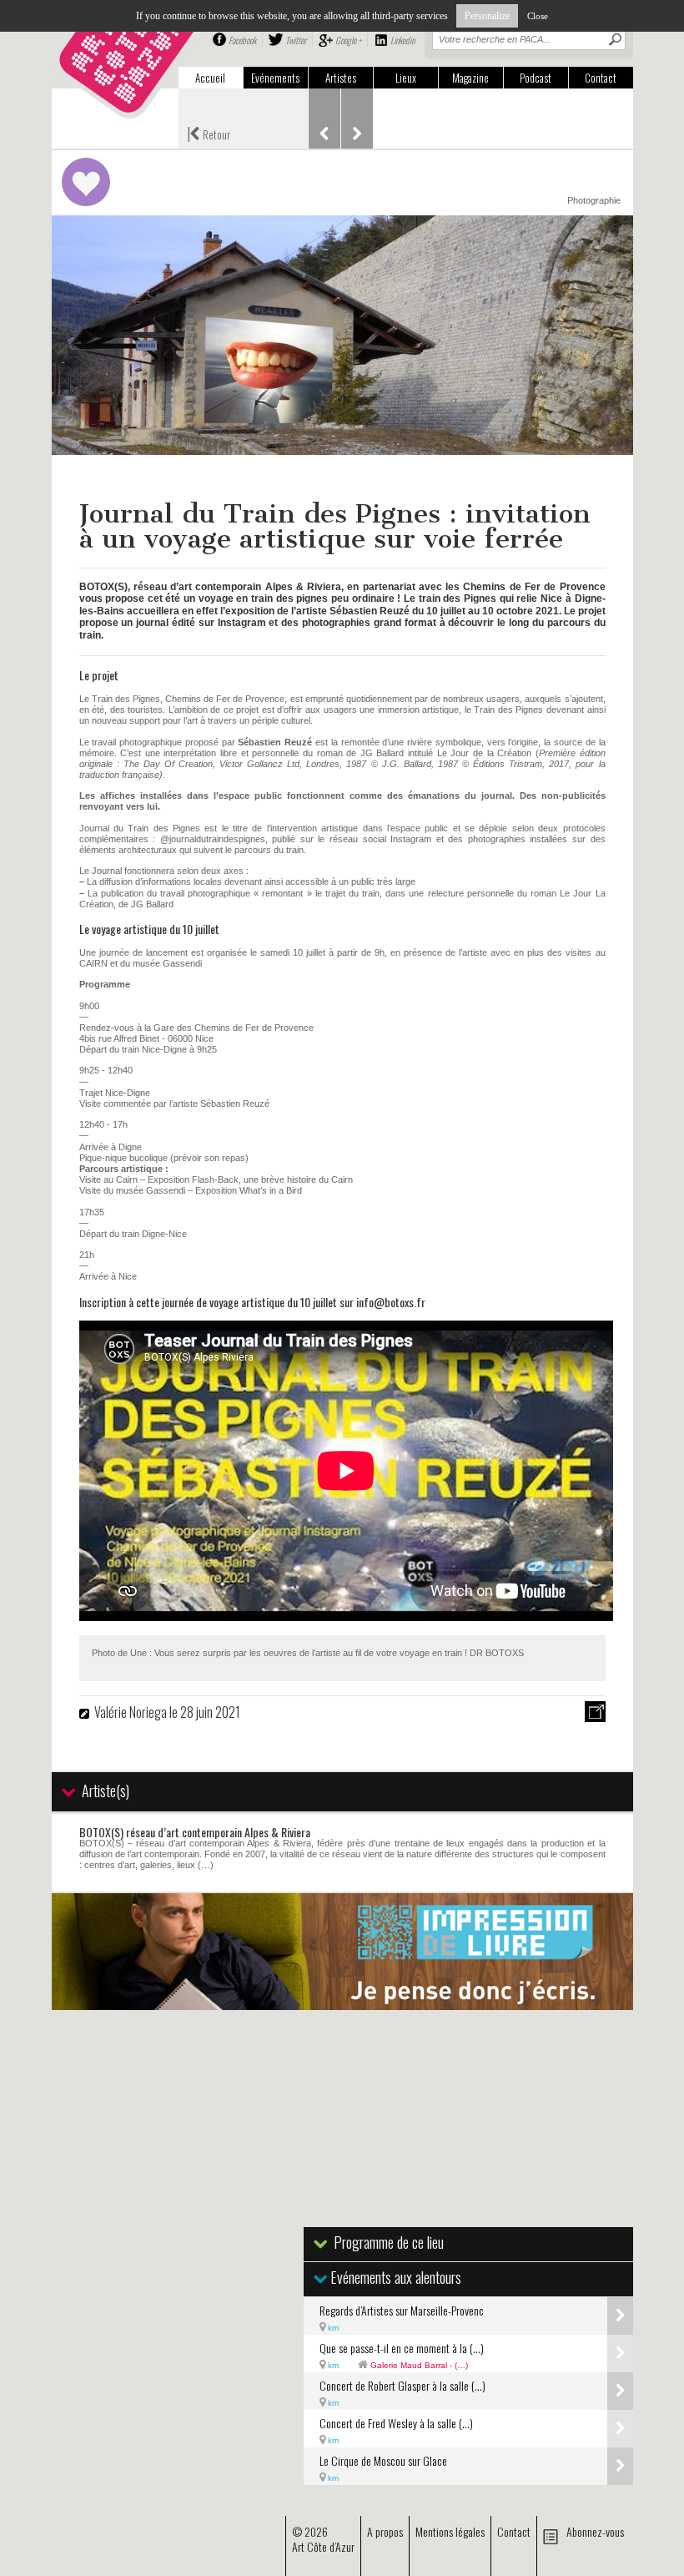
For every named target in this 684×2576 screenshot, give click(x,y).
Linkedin (402, 40)
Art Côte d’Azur (323, 2546)
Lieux (406, 78)
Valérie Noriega (132, 1712)
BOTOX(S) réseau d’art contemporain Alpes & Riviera (195, 1832)
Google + (348, 40)
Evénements (275, 78)
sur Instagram (232, 623)
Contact (601, 78)
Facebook (242, 40)
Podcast (536, 78)
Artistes (341, 78)
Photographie (594, 200)
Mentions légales (450, 2531)
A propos (385, 2531)
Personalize (487, 16)
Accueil (210, 78)
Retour (209, 133)
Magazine (470, 78)
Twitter (296, 40)
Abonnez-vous (595, 2531)
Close (538, 16)
